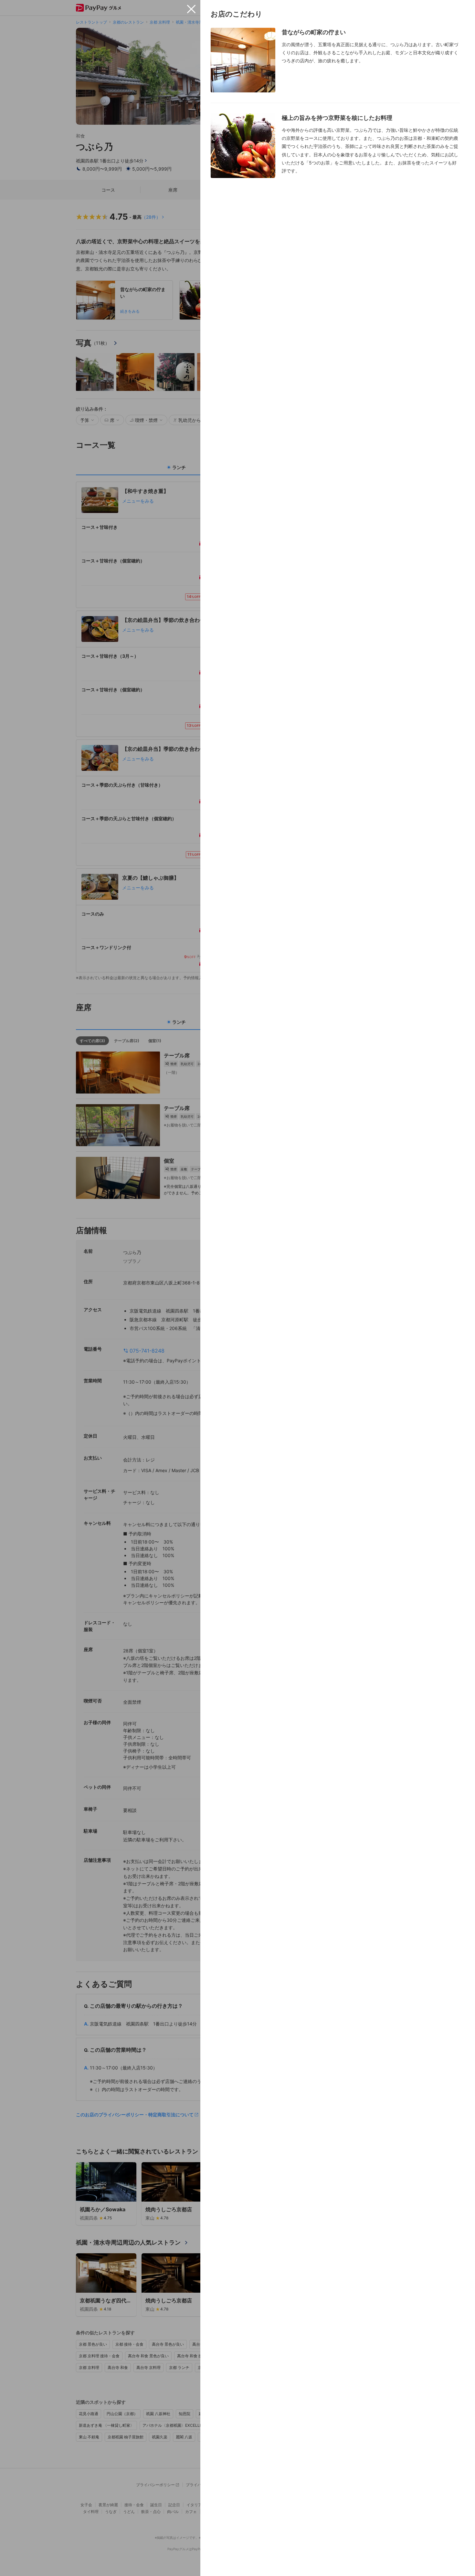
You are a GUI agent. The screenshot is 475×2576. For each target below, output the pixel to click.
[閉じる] (191, 9)
